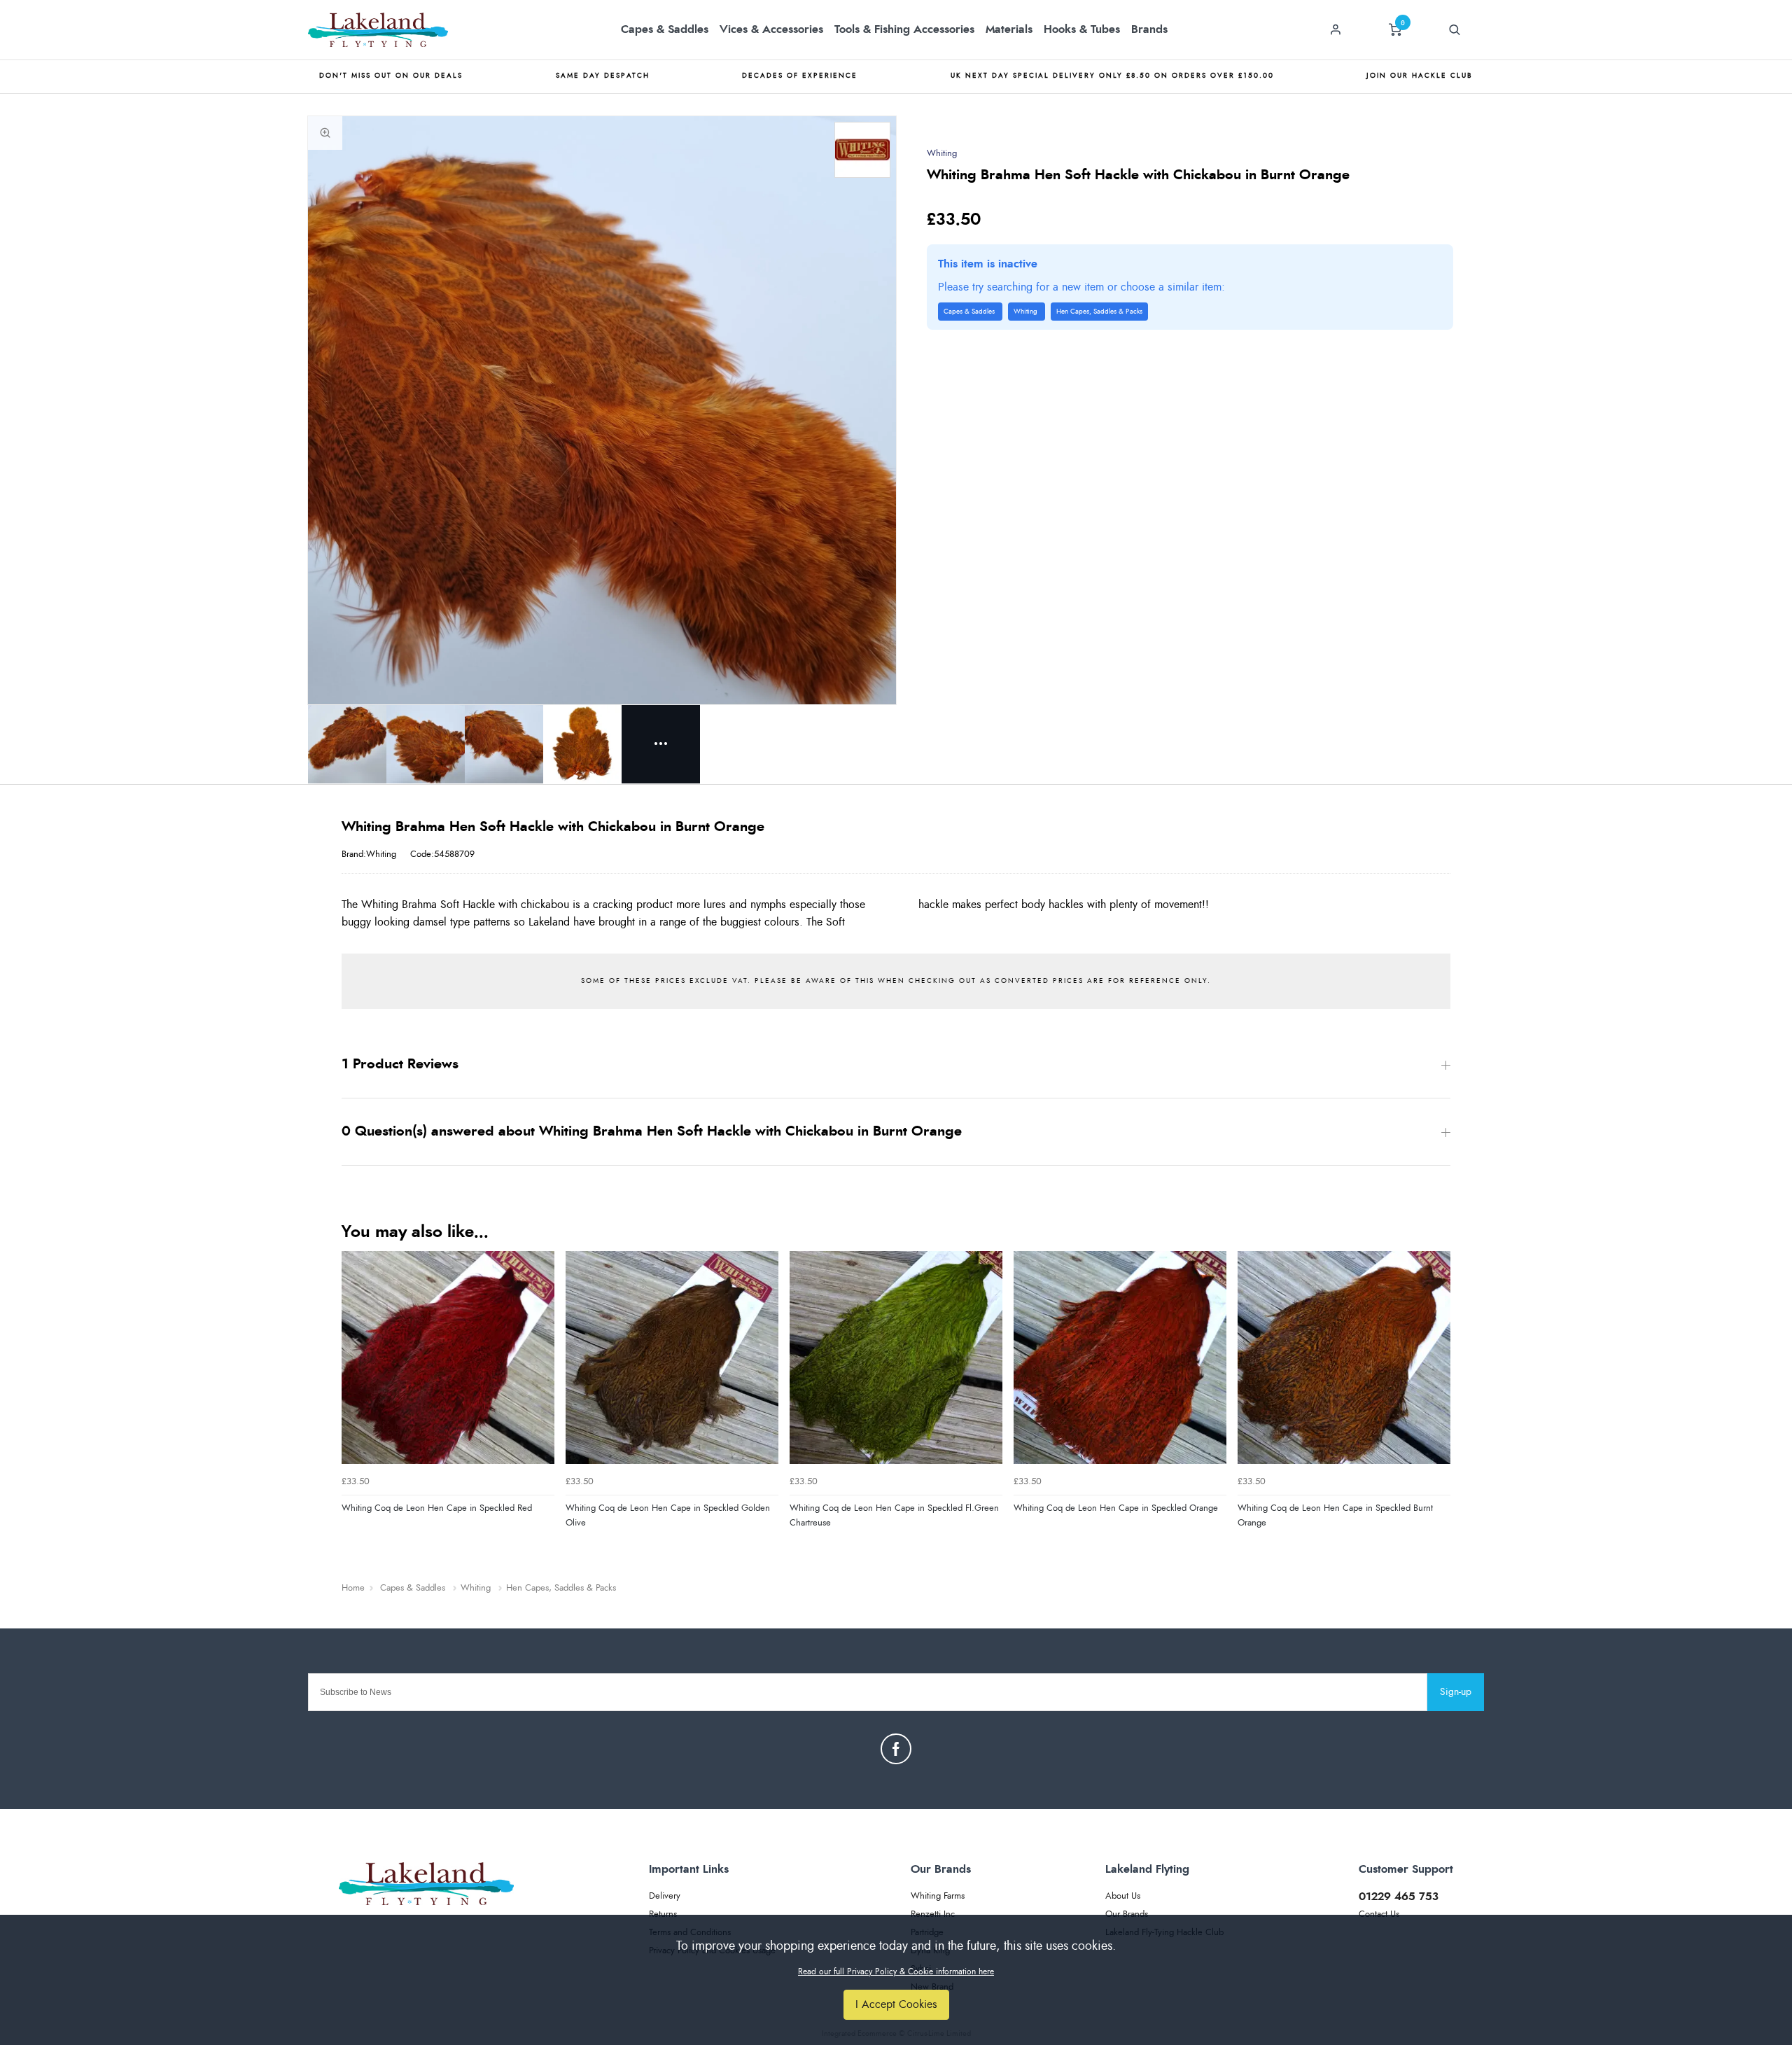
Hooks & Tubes (1082, 29)
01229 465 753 (1399, 1897)
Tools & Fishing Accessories (904, 29)
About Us (1123, 1896)
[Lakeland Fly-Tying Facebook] (896, 1749)
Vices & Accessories (771, 29)
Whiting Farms (938, 1896)
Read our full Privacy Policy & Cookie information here (896, 1971)
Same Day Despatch (603, 76)
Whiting (942, 154)
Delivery (665, 1896)
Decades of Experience (800, 76)
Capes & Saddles (665, 29)
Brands (1149, 29)
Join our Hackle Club (1420, 76)
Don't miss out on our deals (391, 76)
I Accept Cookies (896, 2004)
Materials (1009, 29)
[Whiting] (862, 150)
